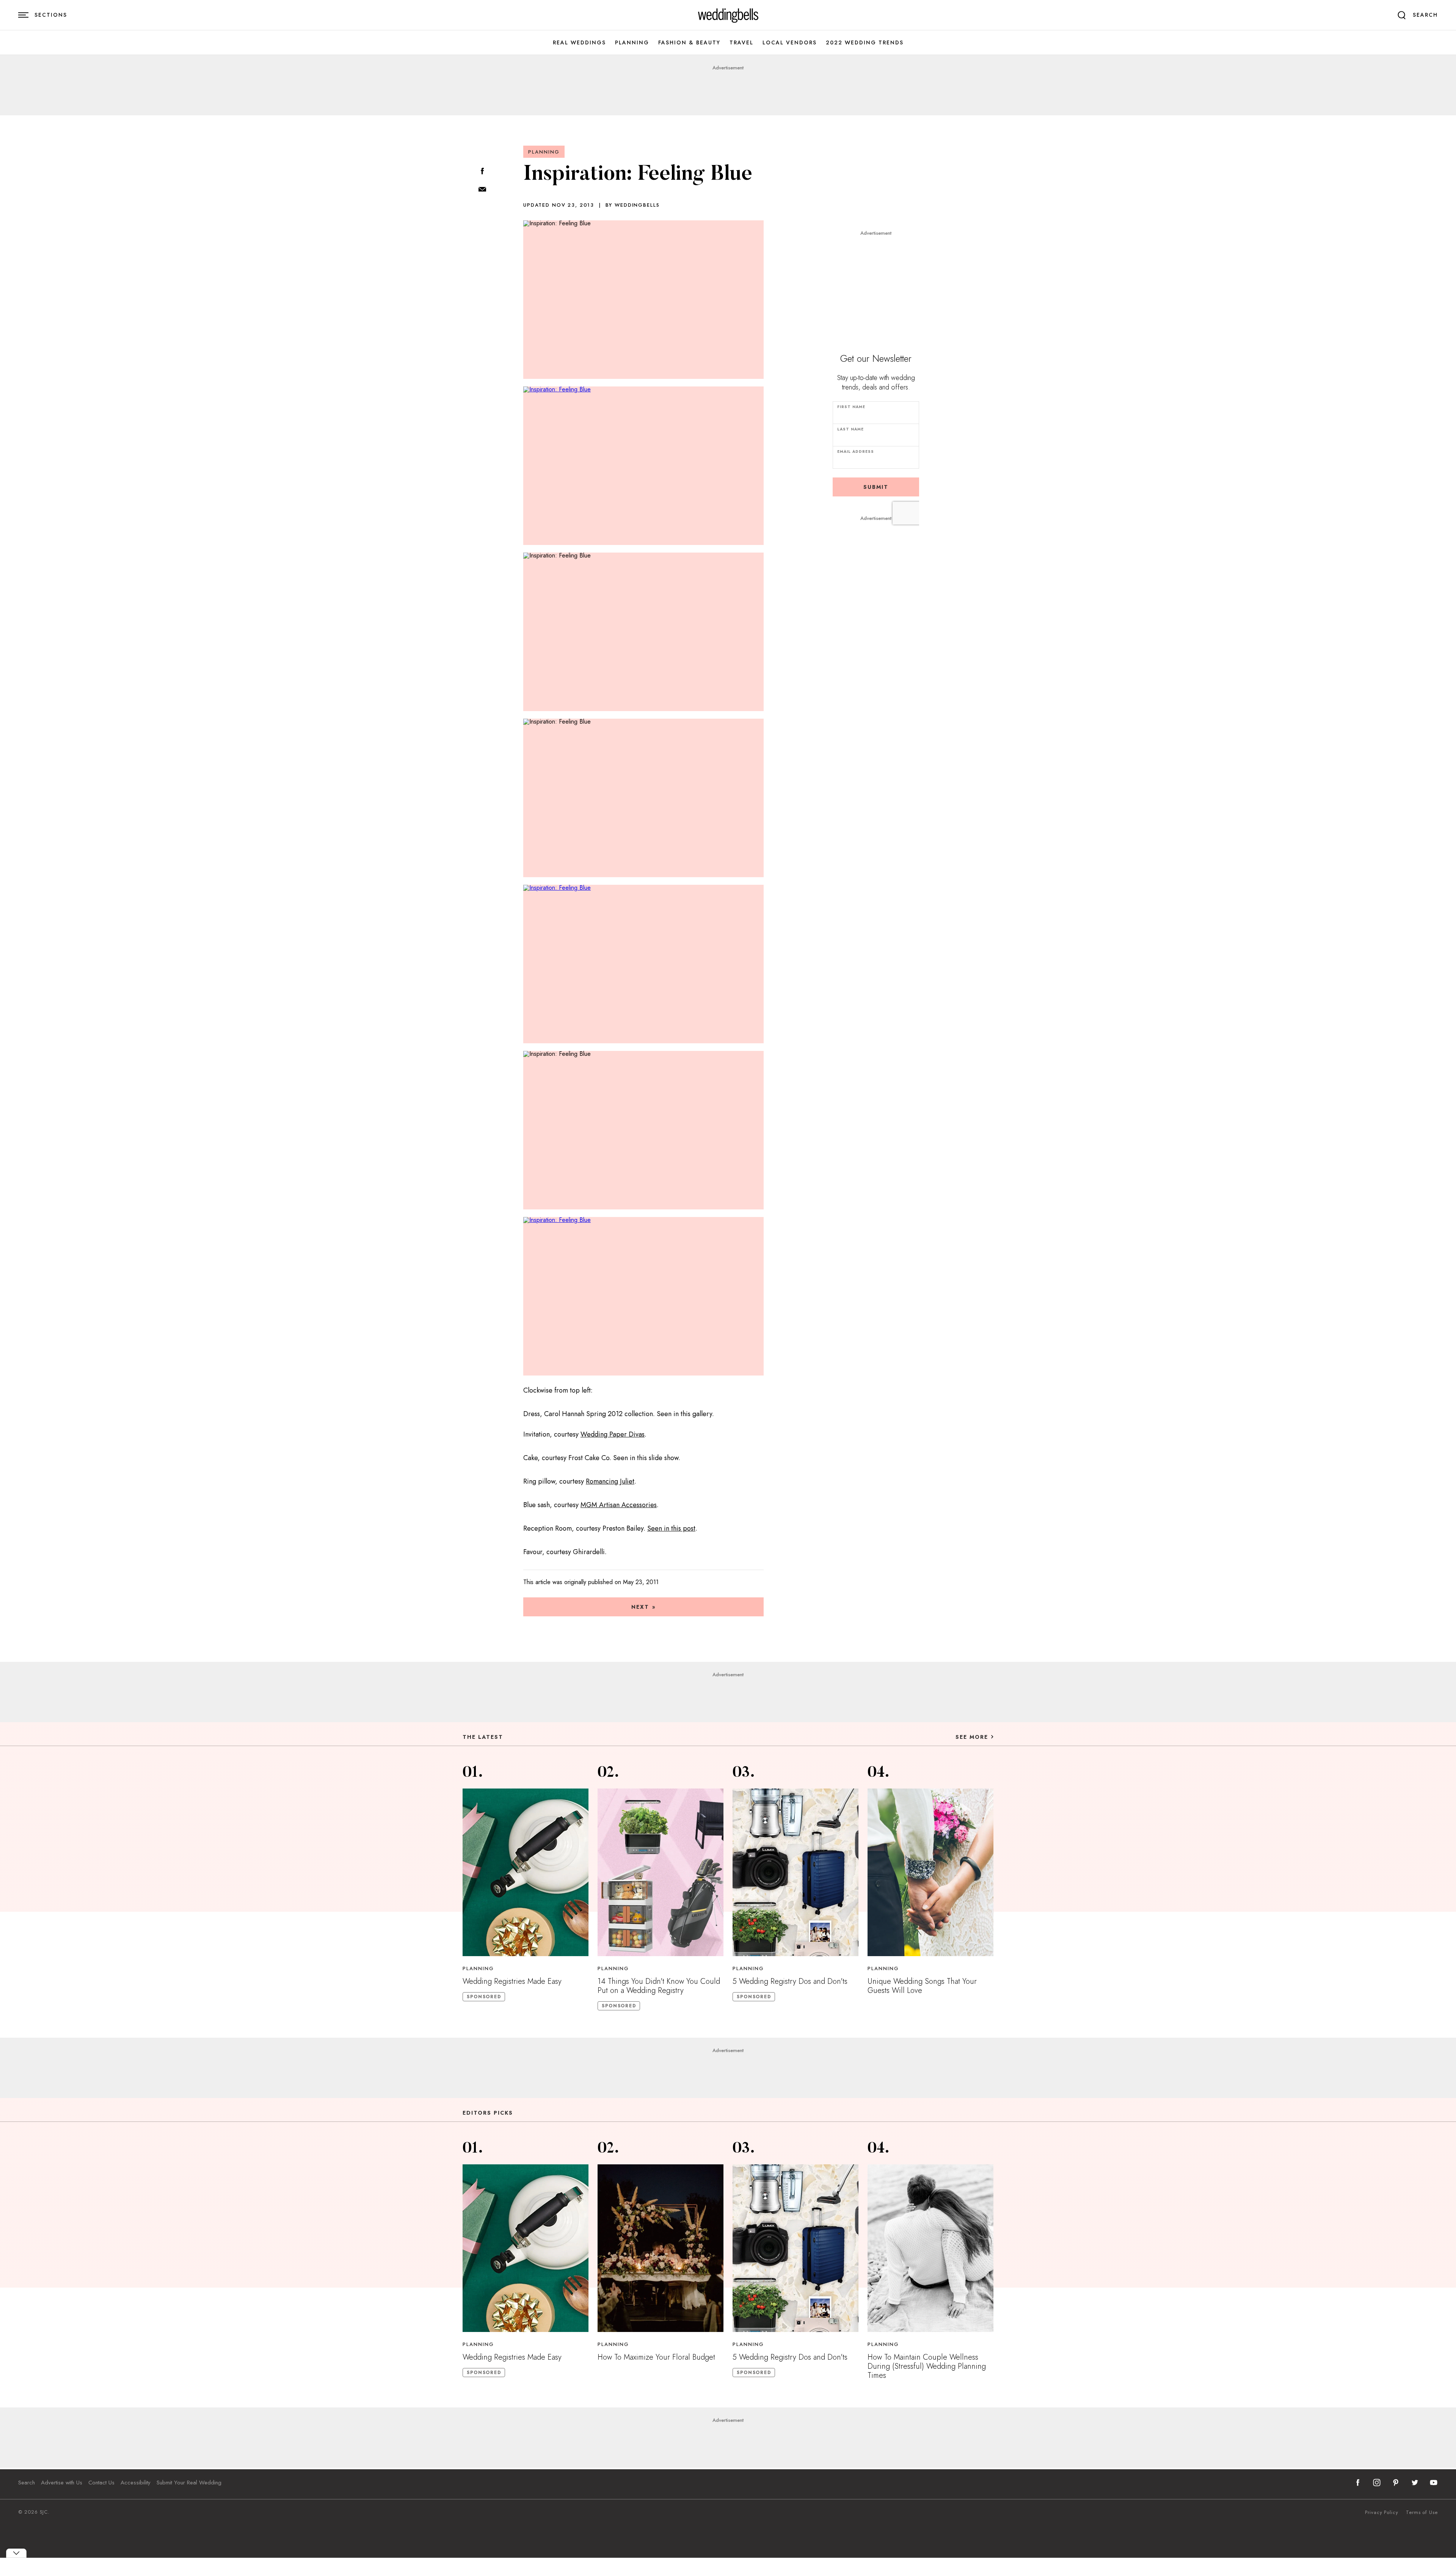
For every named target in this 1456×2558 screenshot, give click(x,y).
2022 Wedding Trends (865, 43)
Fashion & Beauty (689, 43)
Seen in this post (671, 1528)
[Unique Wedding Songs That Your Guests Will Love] (930, 1872)
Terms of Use (1422, 2512)
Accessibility (136, 2483)
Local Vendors (790, 43)
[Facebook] (482, 172)
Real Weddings (579, 43)
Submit (876, 487)
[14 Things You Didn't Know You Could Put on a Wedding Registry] (661, 1872)
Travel (741, 43)
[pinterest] (1396, 2483)
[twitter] (1415, 2483)
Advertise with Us (62, 2483)
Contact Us (101, 2483)
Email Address (856, 451)
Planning (632, 43)
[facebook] (1358, 2483)
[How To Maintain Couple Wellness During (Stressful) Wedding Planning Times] (930, 2248)
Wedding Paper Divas (613, 1434)
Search (27, 2483)
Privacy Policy (1382, 2512)
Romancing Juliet (610, 1481)
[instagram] (1377, 2483)
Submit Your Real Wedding (189, 2483)
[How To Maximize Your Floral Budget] (661, 2248)
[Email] (482, 190)
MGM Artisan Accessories (619, 1505)
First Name (851, 407)
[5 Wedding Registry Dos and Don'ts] (795, 1872)
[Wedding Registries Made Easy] (526, 1872)
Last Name (850, 429)
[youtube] (1434, 2483)
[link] (728, 15)
